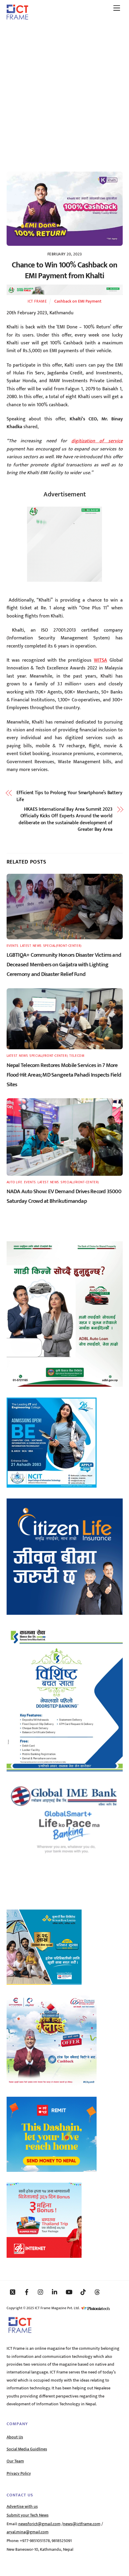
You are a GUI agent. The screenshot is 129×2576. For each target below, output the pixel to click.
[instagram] (41, 2292)
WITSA (100, 660)
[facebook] (27, 2292)
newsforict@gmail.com (39, 2524)
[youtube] (69, 2292)
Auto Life (15, 1182)
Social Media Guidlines (27, 2449)
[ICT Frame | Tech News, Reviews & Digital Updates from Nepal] (17, 17)
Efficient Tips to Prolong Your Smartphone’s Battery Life (69, 796)
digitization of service (97, 441)
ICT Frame (37, 301)
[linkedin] (55, 2292)
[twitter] (13, 2292)
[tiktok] (83, 2292)
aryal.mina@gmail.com (28, 2532)
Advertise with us (22, 2507)
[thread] (97, 2292)
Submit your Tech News (28, 2515)
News (37, 946)
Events (13, 946)
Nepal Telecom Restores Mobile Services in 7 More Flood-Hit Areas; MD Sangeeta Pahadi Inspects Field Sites (64, 1075)
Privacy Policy (19, 2474)
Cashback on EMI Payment (78, 301)
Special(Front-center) (62, 946)
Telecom (77, 1056)
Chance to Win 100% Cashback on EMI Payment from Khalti (64, 271)
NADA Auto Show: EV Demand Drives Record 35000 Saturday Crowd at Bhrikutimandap (64, 1196)
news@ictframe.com (82, 2524)
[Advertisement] (64, 93)
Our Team (15, 2461)
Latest (25, 946)
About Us (15, 2437)
